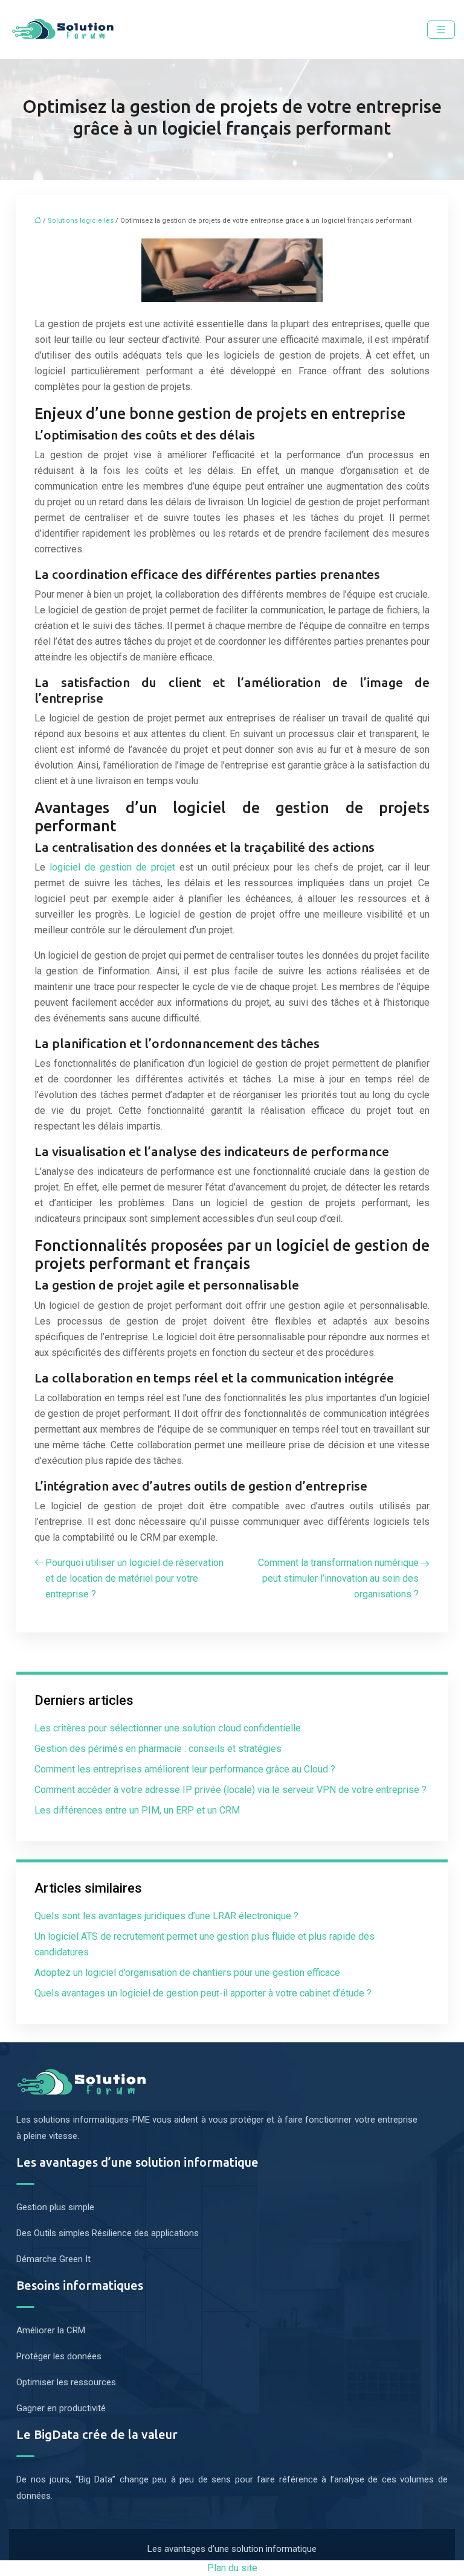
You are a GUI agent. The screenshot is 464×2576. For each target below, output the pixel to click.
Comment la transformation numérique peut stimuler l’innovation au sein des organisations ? (338, 1578)
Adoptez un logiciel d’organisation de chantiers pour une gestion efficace (187, 1973)
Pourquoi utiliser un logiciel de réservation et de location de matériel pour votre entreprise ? (134, 1578)
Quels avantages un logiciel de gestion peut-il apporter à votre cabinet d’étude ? (203, 1993)
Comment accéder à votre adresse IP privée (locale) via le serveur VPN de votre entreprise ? (230, 1790)
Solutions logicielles (81, 221)
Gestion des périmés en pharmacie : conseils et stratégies (158, 1749)
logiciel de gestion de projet (112, 867)
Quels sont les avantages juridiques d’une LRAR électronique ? (166, 1916)
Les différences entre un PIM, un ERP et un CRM (137, 1810)
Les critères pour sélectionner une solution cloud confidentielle (168, 1728)
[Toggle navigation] (441, 30)
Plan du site (232, 2568)
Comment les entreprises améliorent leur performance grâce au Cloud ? (185, 1769)
